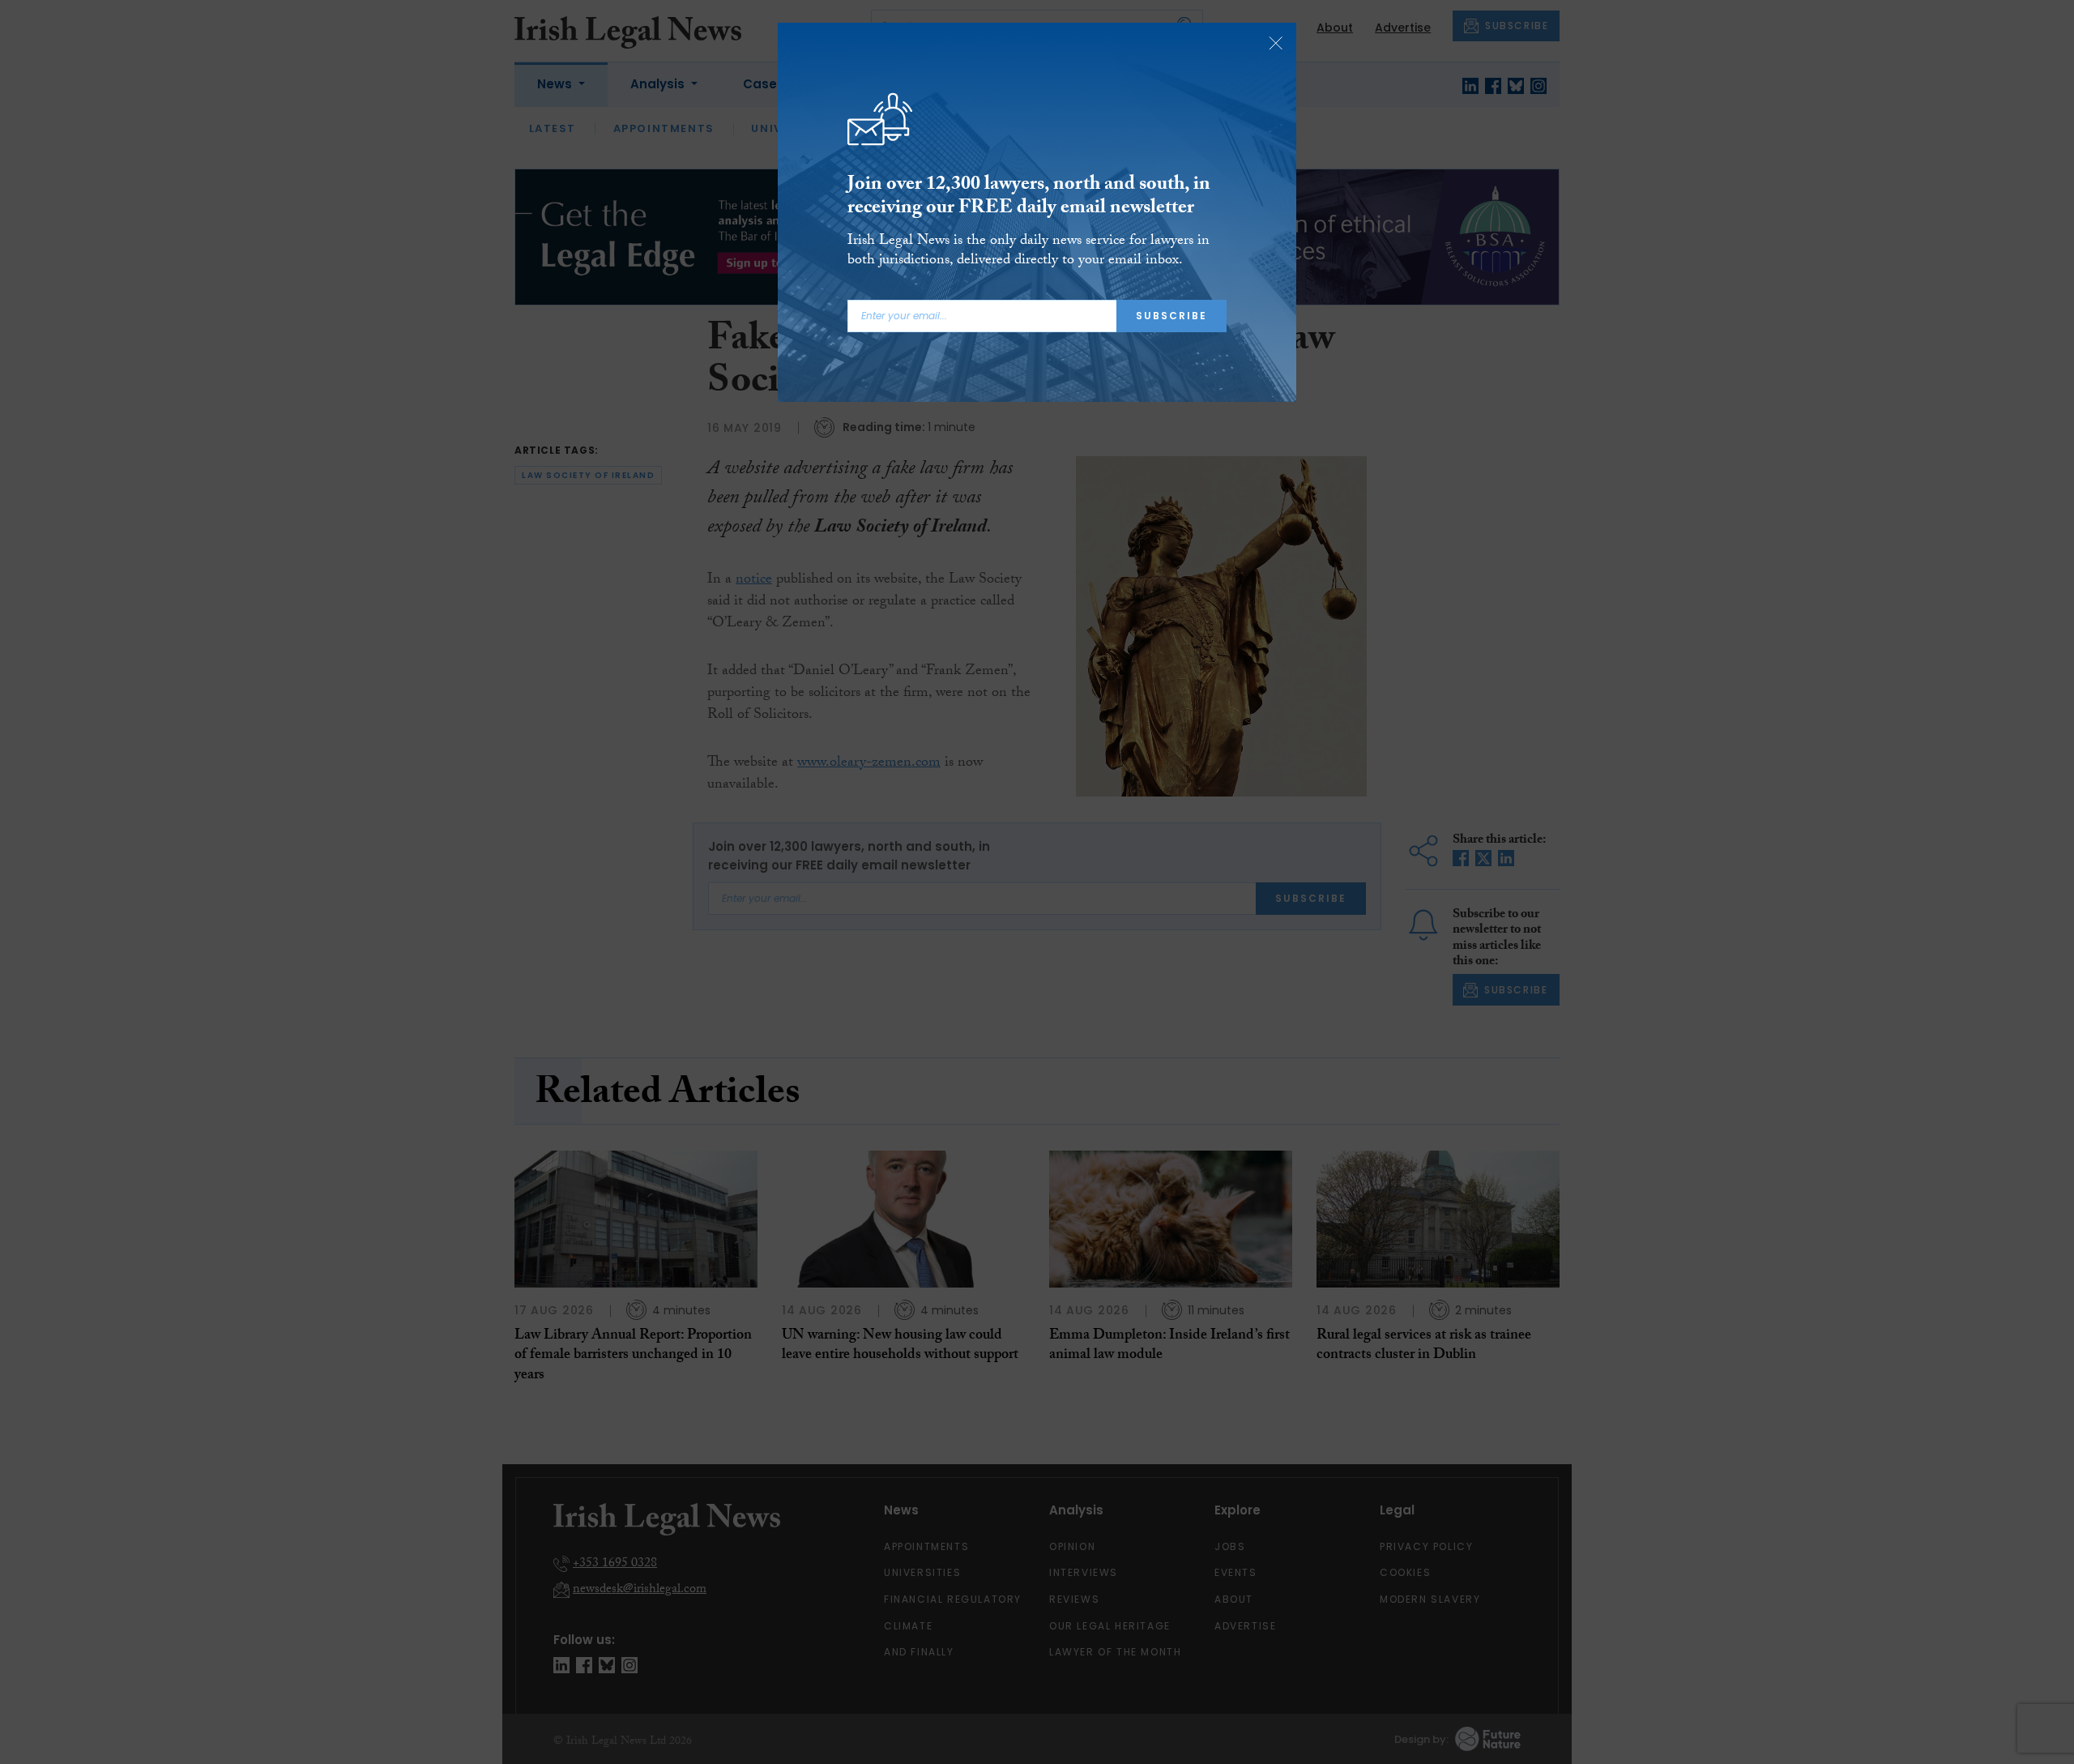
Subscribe (1171, 316)
